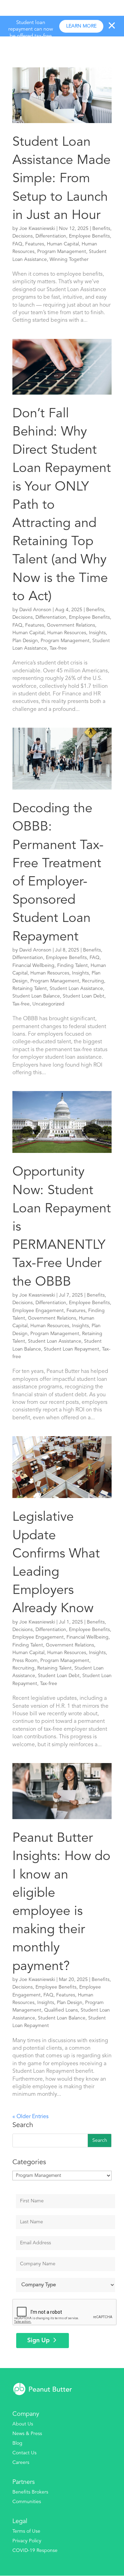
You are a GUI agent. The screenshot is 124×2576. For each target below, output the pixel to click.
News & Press (27, 2434)
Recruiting (93, 981)
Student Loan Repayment (71, 1349)
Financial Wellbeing (33, 966)
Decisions (23, 236)
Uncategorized (48, 1004)
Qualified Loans (61, 2010)
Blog (17, 2443)
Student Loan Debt (84, 996)
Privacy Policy (27, 2541)
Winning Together (69, 260)
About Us (23, 2424)
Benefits (101, 229)
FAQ (17, 244)
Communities (27, 2502)
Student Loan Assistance (76, 989)
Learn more (81, 26)
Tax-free (58, 648)
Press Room (25, 1661)
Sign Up (38, 2341)
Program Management (62, 252)
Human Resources (67, 633)
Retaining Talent (30, 989)
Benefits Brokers (30, 2492)
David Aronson (35, 610)
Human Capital (63, 244)
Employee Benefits (89, 236)
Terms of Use (26, 2531)
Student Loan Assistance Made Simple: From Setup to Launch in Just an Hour (61, 179)
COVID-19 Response (35, 2551)
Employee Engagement (38, 1311)
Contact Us (24, 2453)
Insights (97, 633)
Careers (21, 2463)
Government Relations (71, 625)
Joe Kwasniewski (37, 229)
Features (35, 244)
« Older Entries (30, 2117)
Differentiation (51, 236)
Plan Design (25, 641)
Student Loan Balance (36, 996)
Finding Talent (73, 966)
